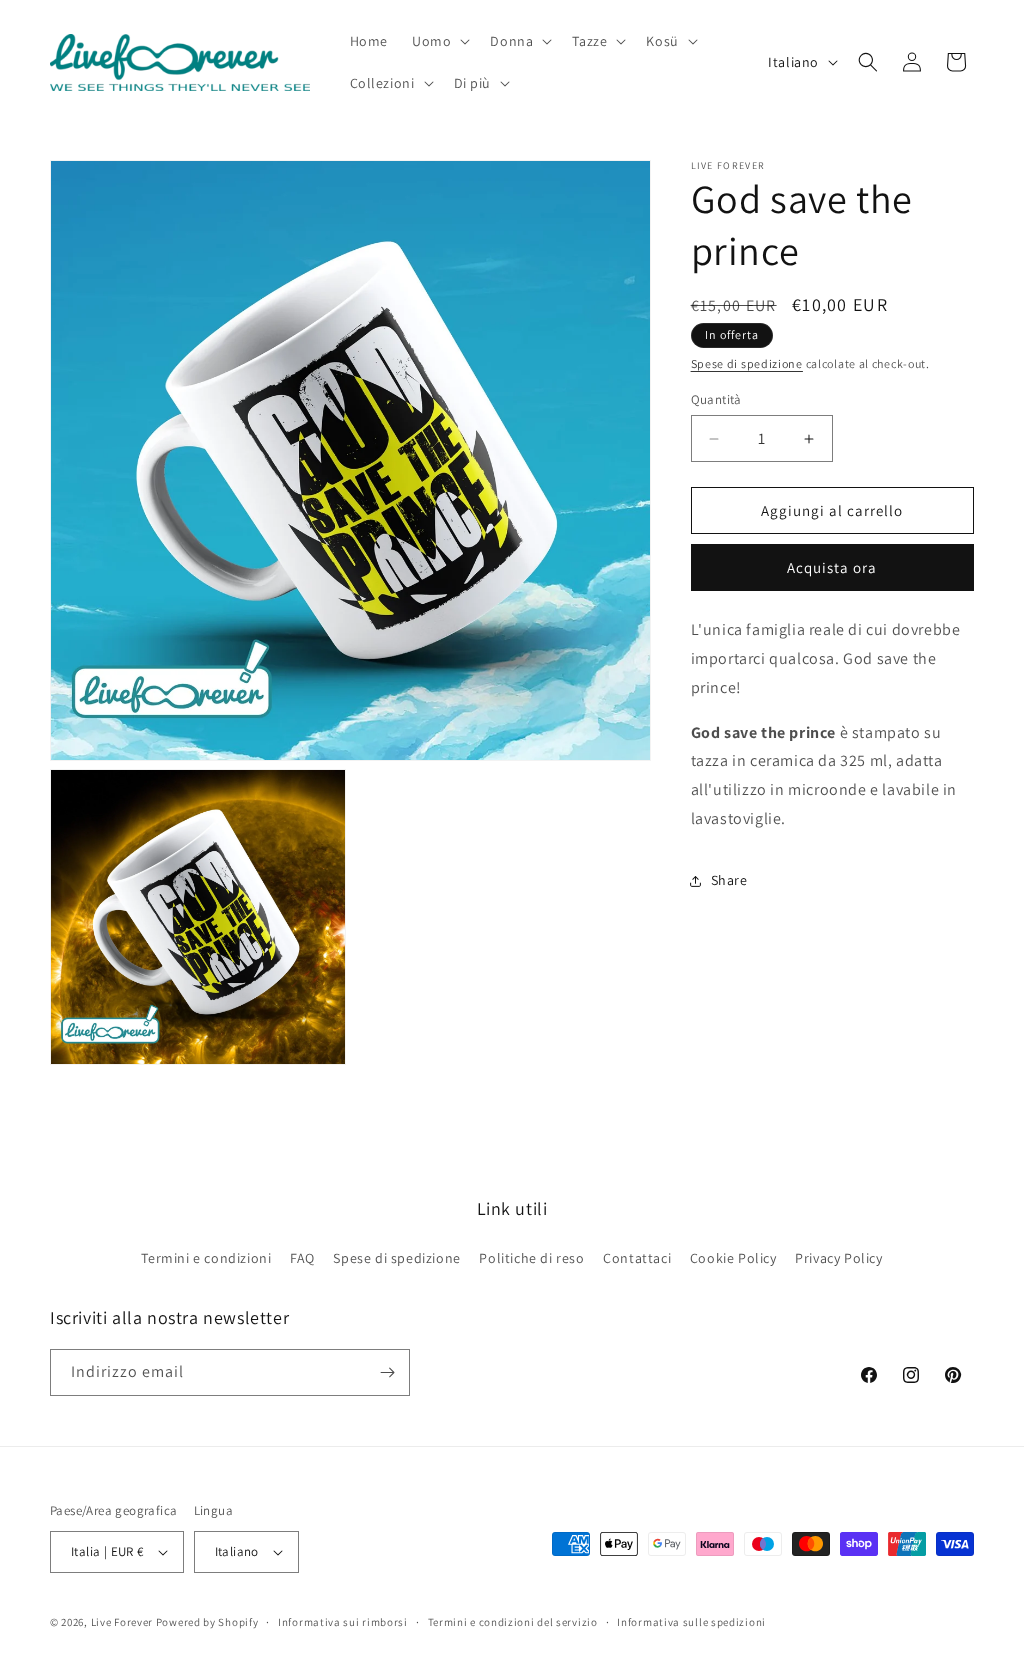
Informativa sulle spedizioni (691, 1622)
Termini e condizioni (206, 1258)
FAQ (302, 1258)
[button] (439, 41)
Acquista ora (832, 567)
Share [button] (729, 880)
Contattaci (637, 1258)
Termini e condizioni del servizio (513, 1622)
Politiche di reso (531, 1258)
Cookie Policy (733, 1258)
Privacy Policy (838, 1258)
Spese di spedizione (747, 363)
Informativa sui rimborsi (343, 1622)
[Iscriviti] (387, 1372)
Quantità (716, 399)
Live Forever (122, 1622)
